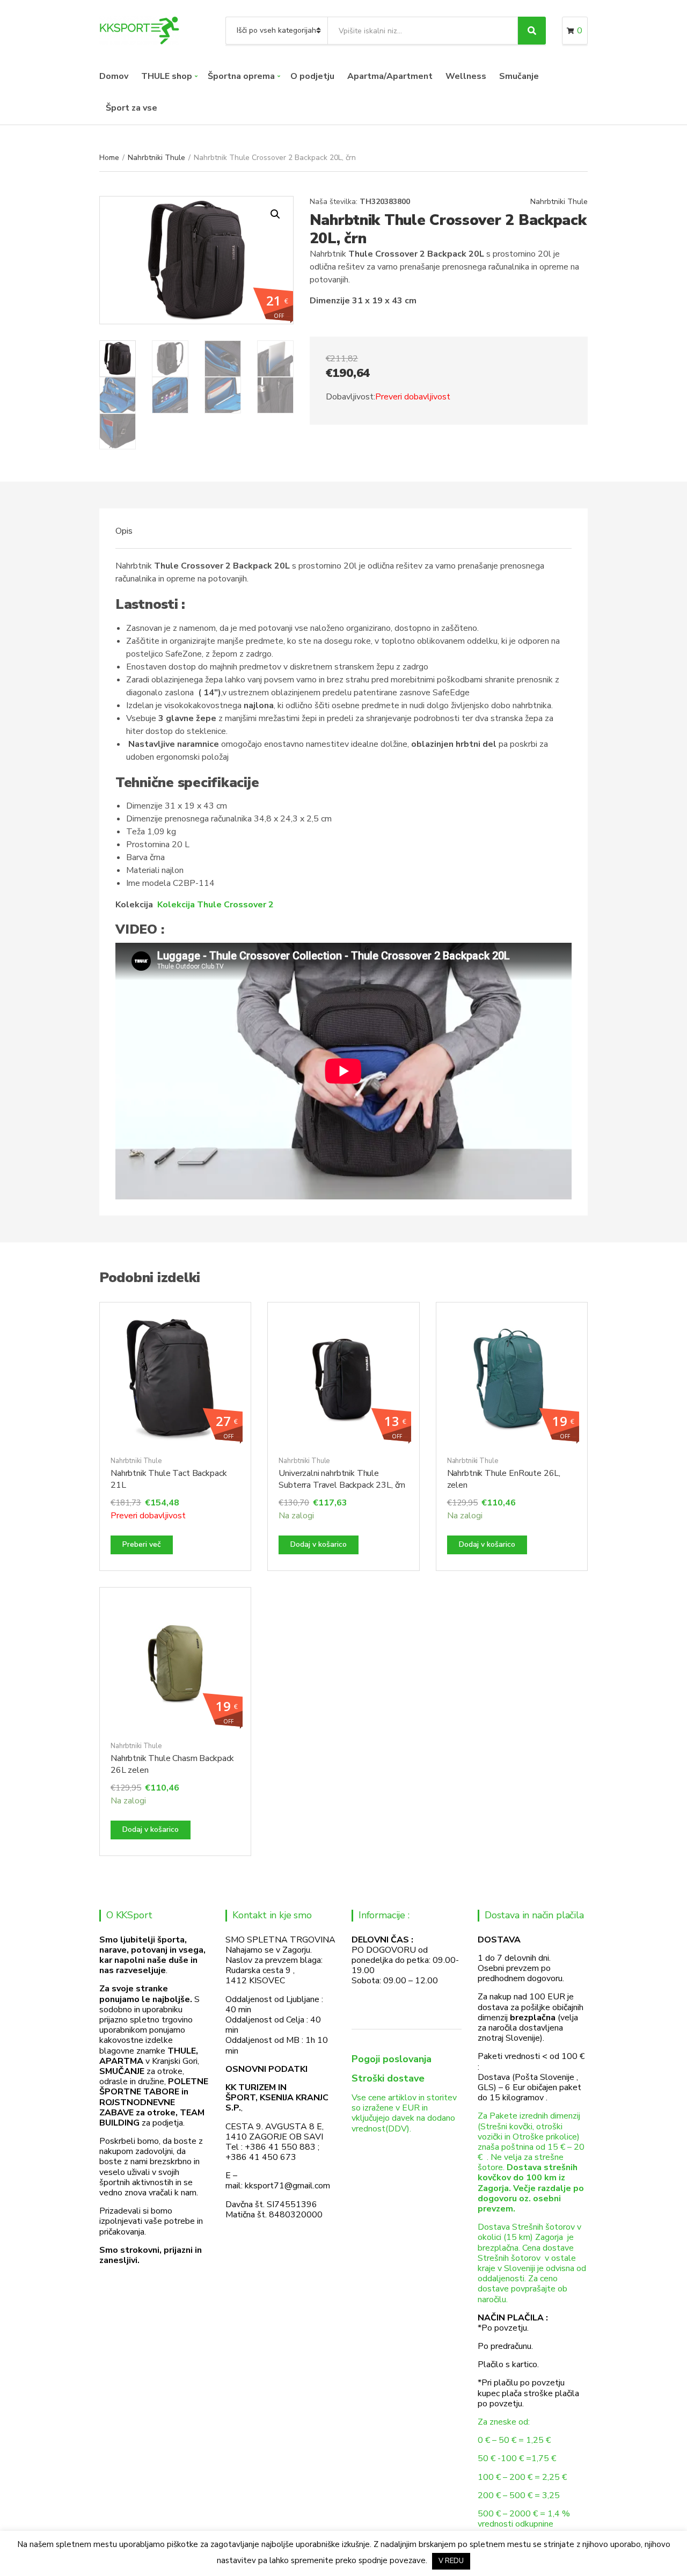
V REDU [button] (451, 2561)
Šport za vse (131, 108)
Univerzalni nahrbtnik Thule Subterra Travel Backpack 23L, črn (342, 1479)
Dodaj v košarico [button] (319, 1544)
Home (109, 158)
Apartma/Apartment (390, 76)
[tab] (124, 531)
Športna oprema (241, 76)
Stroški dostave (388, 2078)
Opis (124, 531)
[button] (275, 214)
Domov (114, 76)
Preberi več (142, 1544)
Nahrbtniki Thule (156, 158)
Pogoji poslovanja (392, 2059)
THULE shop (167, 76)
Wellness (466, 76)
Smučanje (519, 76)
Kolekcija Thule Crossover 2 (215, 905)
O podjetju (312, 76)
